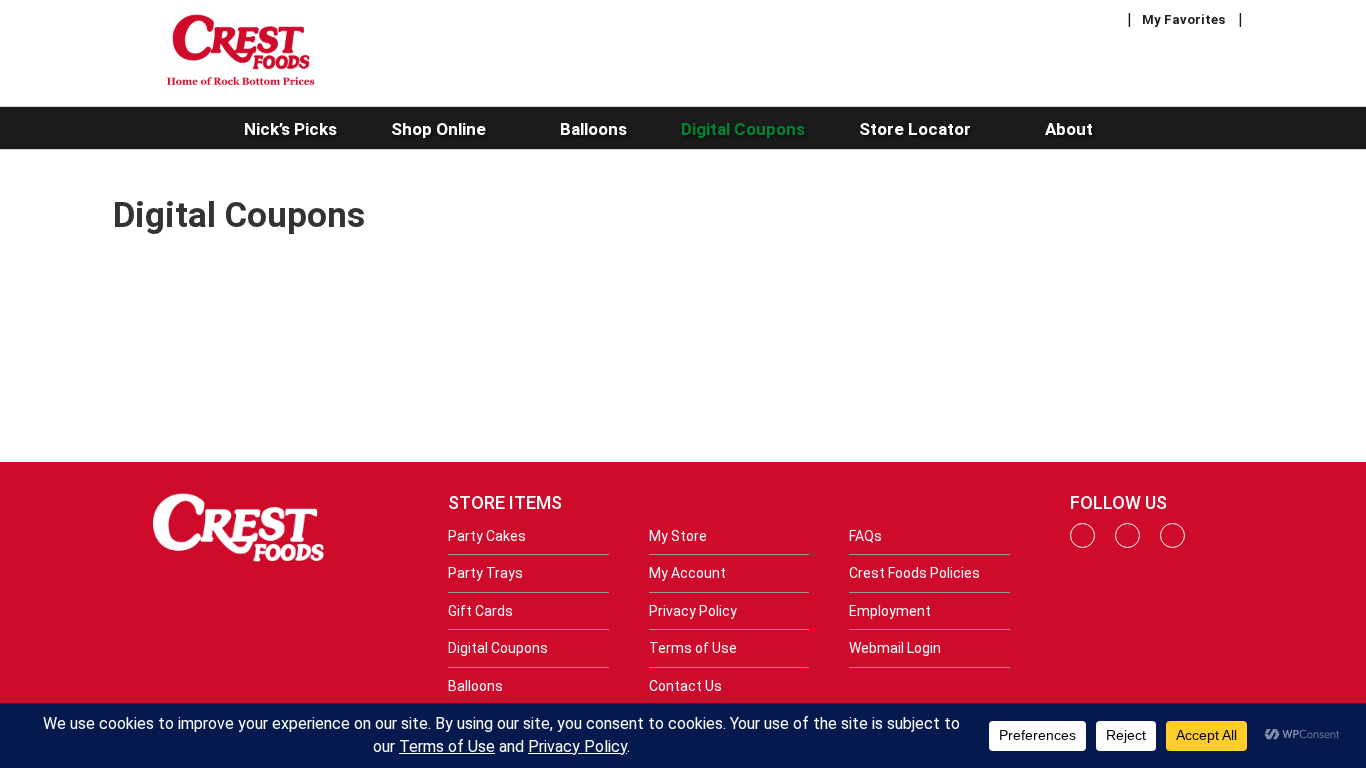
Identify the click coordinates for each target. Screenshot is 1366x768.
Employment (890, 611)
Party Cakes (487, 536)
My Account (687, 573)
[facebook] (1082, 543)
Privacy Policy (693, 611)
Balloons (475, 686)
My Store (678, 536)
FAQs (865, 536)
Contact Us (685, 686)
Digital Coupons (498, 648)
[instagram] (1127, 543)
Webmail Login (895, 648)
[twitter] (1172, 543)
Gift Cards (480, 611)
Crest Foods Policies (914, 573)
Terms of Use (693, 648)
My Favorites (1183, 19)
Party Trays (485, 573)
